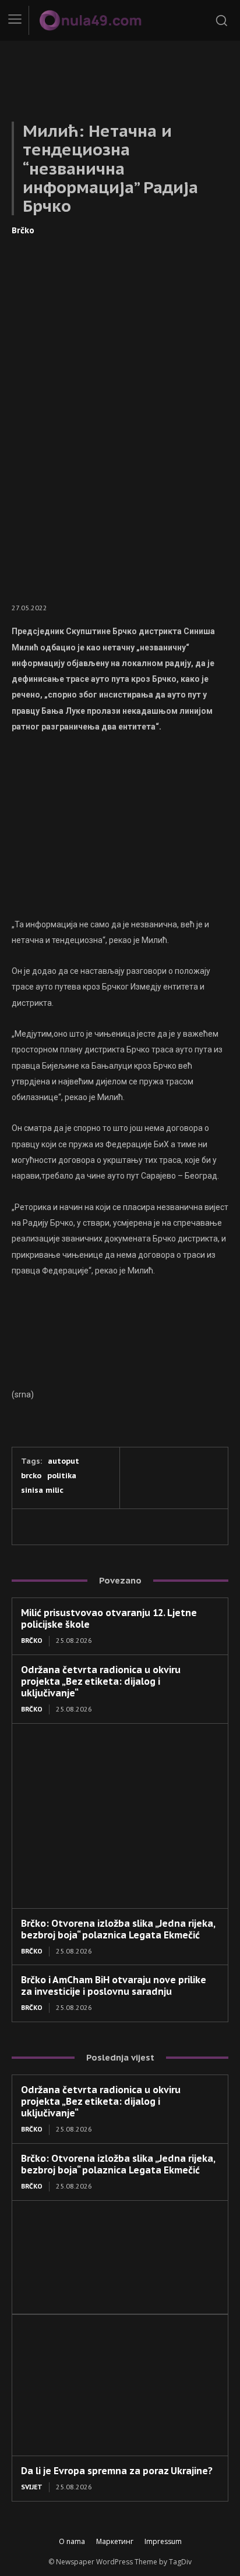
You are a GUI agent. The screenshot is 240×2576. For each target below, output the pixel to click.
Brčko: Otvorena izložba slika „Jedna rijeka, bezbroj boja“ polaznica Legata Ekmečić (118, 1929)
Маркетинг (115, 2541)
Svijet (32, 2487)
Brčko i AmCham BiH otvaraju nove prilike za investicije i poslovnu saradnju (114, 1986)
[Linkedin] (86, 1527)
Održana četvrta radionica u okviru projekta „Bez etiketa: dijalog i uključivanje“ (101, 1681)
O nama (72, 2541)
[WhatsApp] (140, 1527)
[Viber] (113, 1527)
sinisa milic (42, 1490)
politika (62, 1476)
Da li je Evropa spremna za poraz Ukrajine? (117, 2471)
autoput (63, 1461)
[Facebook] (33, 1527)
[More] (167, 1527)
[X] (59, 1527)
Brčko (23, 230)
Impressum (163, 2541)
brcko (31, 1476)
